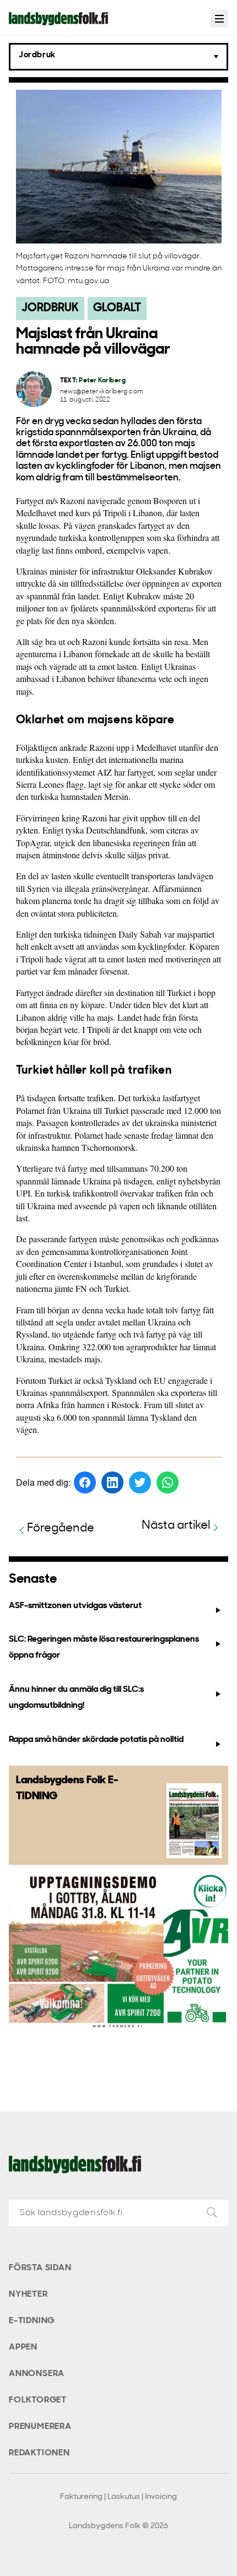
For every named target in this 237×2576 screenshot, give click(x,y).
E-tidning (32, 2321)
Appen (23, 2347)
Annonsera (37, 2374)
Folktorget (38, 2400)
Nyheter (28, 2294)
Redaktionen (39, 2453)
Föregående (61, 1528)
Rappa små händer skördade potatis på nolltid (96, 1740)
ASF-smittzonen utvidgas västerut (75, 1606)
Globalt (117, 308)
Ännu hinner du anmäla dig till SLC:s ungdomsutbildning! (76, 1698)
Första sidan (40, 2268)
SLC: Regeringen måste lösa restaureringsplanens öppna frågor (104, 1647)
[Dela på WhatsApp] (168, 1482)
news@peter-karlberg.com (102, 392)
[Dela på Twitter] (140, 1482)
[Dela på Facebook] (85, 1482)
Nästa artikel (176, 1526)
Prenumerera (40, 2427)
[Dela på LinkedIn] (112, 1482)
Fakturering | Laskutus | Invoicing (118, 2497)
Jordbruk (50, 308)
